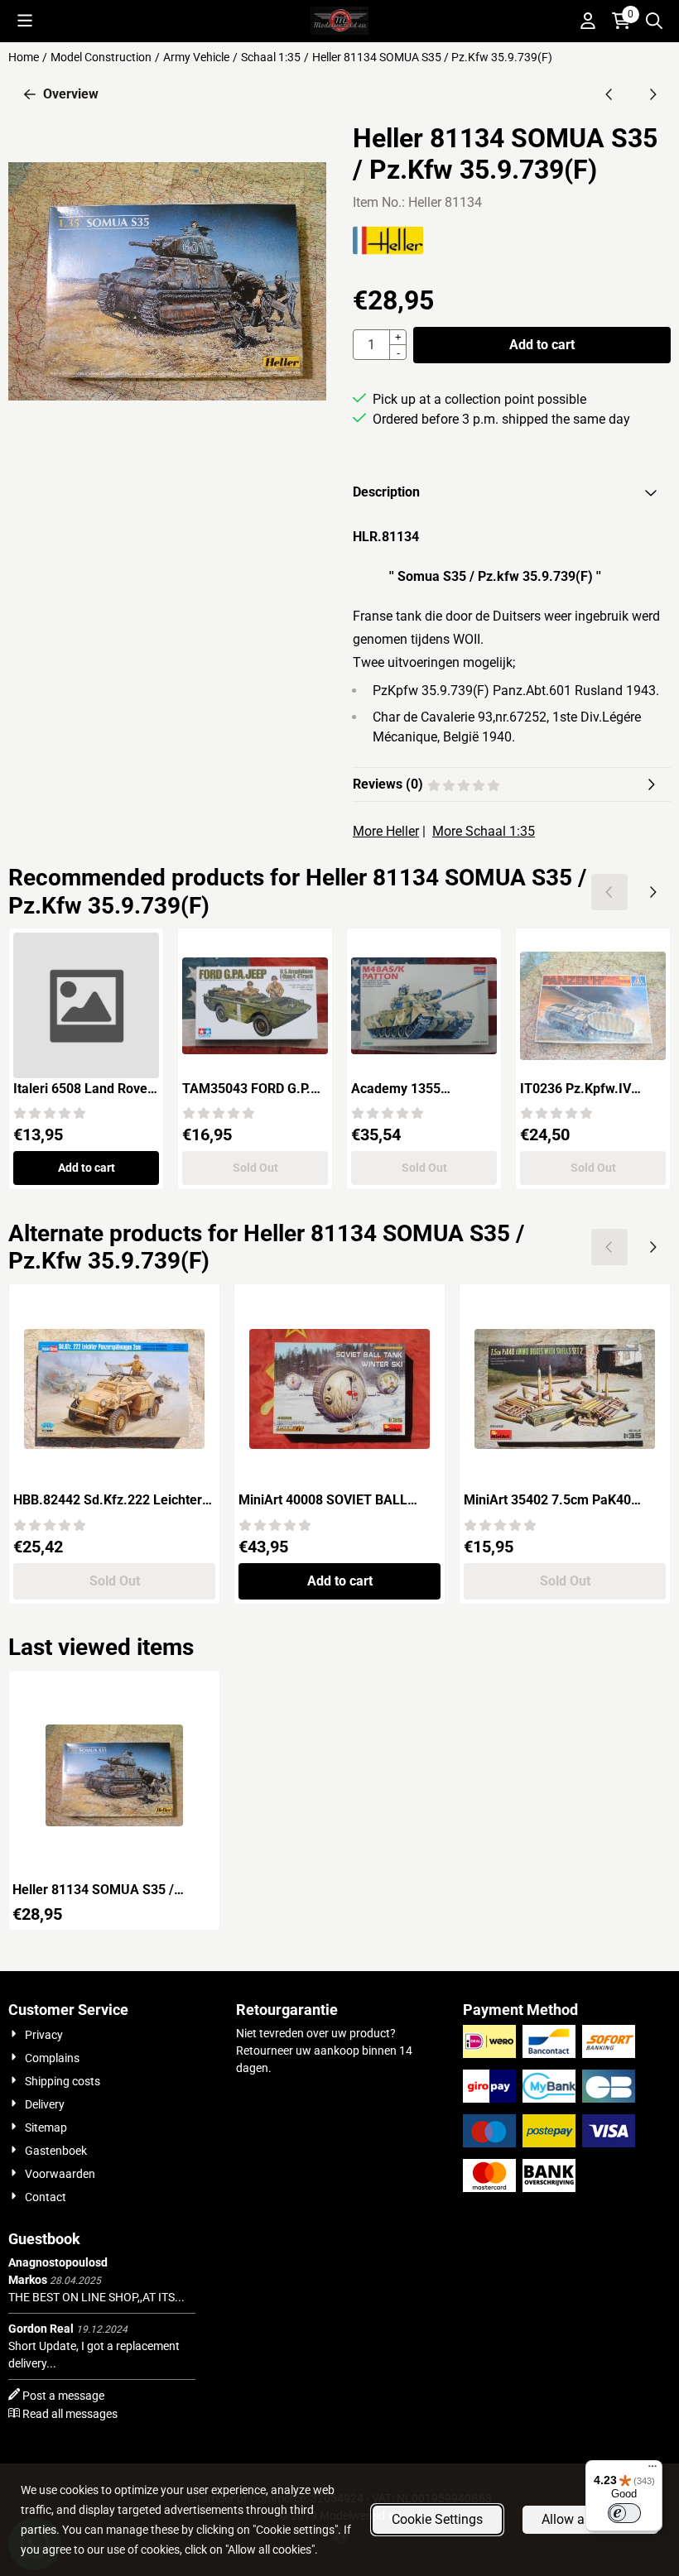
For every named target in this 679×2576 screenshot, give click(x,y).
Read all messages (70, 2414)
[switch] (624, 2513)
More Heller (386, 831)
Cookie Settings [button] (437, 2519)
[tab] (512, 492)
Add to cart (542, 345)
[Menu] (653, 2470)
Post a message (63, 2396)
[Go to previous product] (609, 94)
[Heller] (388, 250)
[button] (25, 21)
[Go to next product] (653, 94)
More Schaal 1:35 (484, 831)
